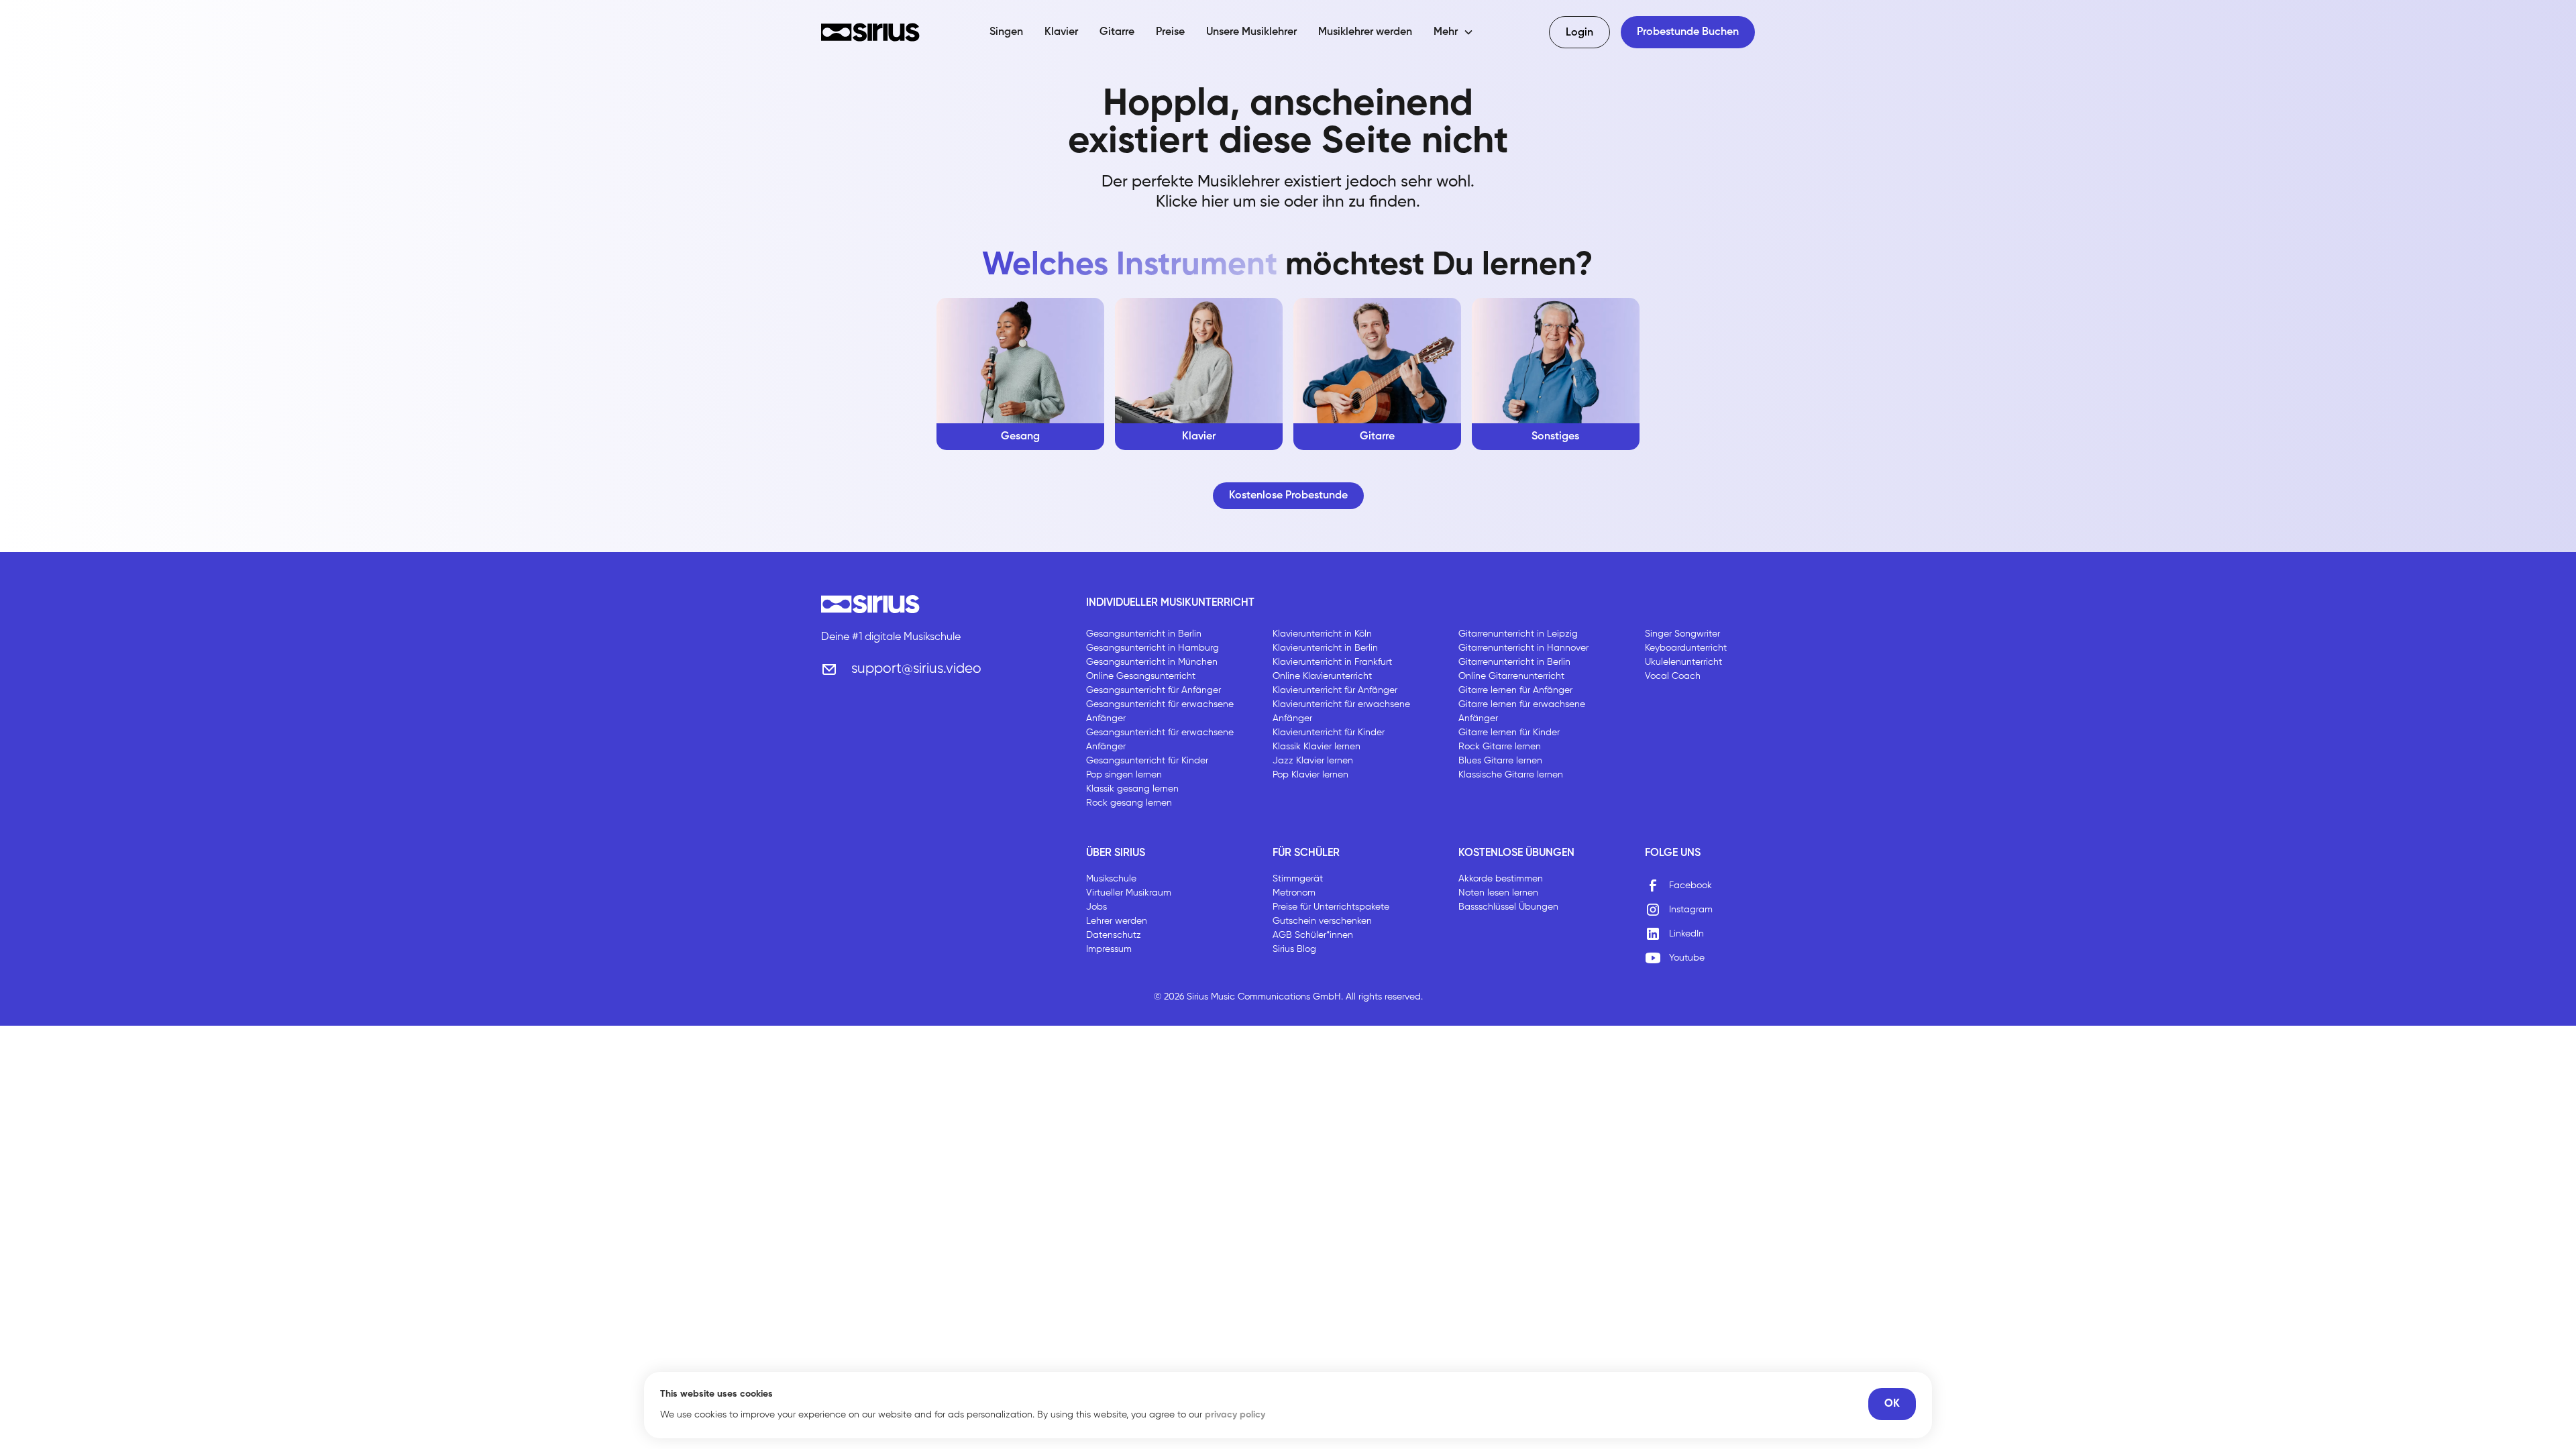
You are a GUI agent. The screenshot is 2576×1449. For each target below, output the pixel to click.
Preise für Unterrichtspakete (1331, 907)
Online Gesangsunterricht (1141, 676)
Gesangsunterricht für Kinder (1147, 761)
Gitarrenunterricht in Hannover (1523, 648)
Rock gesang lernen (1129, 803)
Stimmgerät (1298, 879)
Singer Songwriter (1682, 634)
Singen (1006, 32)
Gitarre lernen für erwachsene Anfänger (1522, 711)
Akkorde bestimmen (1501, 879)
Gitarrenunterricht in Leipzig (1518, 634)
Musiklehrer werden (1365, 32)
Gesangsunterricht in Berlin (1144, 634)
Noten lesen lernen (1498, 893)
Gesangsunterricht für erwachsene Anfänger (1160, 711)
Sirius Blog (1294, 949)
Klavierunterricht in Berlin (1325, 648)
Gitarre (1117, 32)
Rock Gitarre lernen (1500, 747)
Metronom (1294, 893)
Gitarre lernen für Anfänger (1515, 690)
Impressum (1109, 949)
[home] (870, 32)
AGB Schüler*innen (1313, 935)
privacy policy (1235, 1415)
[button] (1454, 32)
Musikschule (1111, 879)
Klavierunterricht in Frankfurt (1332, 662)
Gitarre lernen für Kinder (1509, 733)
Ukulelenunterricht (1683, 662)
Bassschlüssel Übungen (1508, 907)
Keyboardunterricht (1686, 648)
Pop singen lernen (1124, 775)
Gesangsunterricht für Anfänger (1153, 690)
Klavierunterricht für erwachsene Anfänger (1341, 711)
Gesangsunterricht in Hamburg (1152, 648)
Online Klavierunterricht (1322, 676)
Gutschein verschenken (1322, 921)
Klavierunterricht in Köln (1322, 634)
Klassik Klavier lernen (1317, 747)
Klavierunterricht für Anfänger (1335, 690)
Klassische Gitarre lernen (1511, 775)
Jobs (1096, 907)
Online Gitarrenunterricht (1511, 676)
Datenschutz (1114, 935)
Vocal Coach (1673, 676)
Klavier (1061, 32)
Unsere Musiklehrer (1251, 32)
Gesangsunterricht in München (1152, 662)
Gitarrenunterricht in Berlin (1514, 662)
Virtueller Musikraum (1129, 893)
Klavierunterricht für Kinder (1329, 733)
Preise (1170, 32)
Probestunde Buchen (1688, 32)
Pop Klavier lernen (1310, 775)
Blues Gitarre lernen (1500, 761)
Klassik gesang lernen (1132, 789)
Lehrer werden (1117, 921)
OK (1892, 1404)
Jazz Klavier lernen (1313, 761)
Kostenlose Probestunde (1288, 496)
